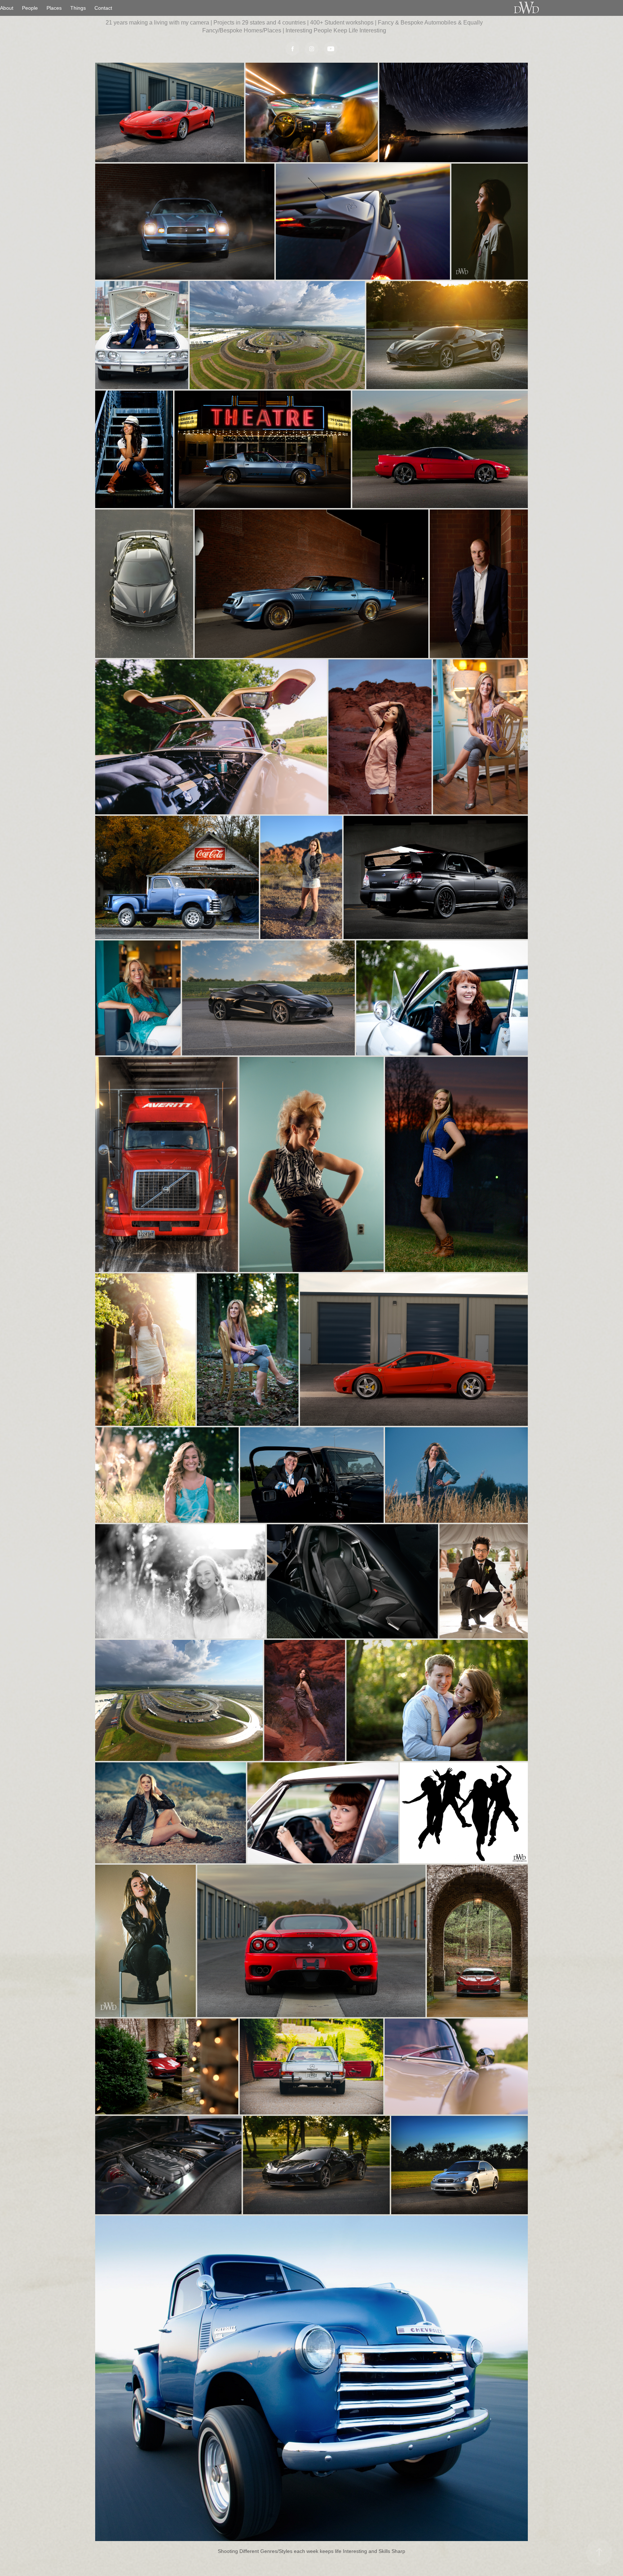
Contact (103, 8)
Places (54, 8)
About (7, 8)
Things (78, 8)
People (30, 8)
